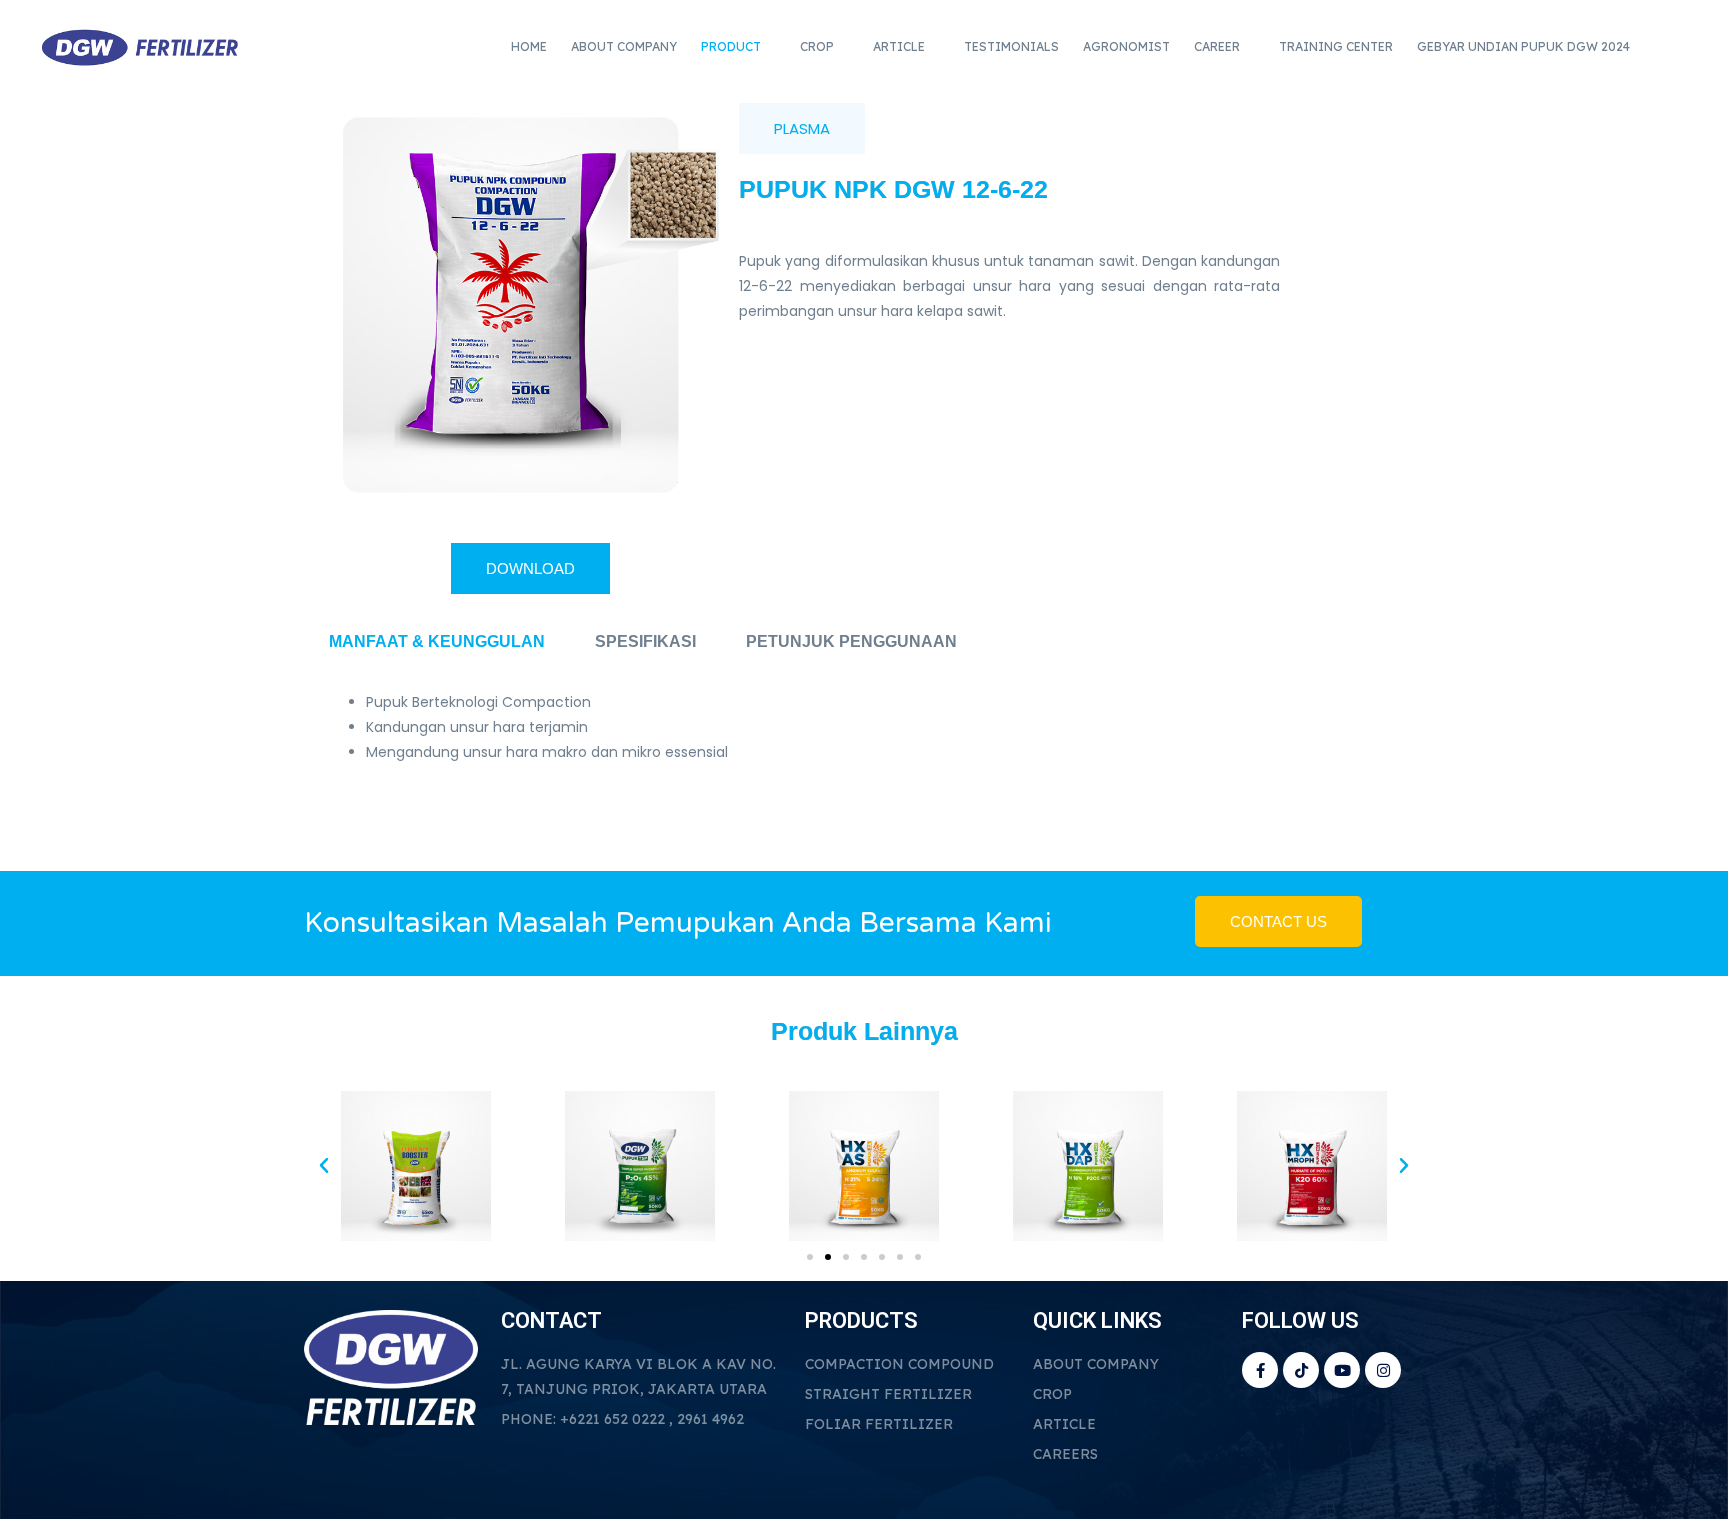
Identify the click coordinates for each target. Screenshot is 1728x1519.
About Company (624, 46)
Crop (817, 46)
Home (529, 46)
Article (899, 46)
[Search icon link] (1675, 47)
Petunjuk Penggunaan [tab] (851, 641)
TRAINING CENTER (1336, 46)
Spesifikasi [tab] (645, 641)
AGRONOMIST (1126, 46)
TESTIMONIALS (1011, 46)
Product (731, 46)
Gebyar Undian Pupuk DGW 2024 (1523, 46)
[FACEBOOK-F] (1260, 1370)
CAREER (1217, 46)
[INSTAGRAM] (1383, 1370)
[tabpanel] (864, 750)
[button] (324, 1166)
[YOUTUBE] (1342, 1370)
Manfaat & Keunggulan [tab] (437, 641)
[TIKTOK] (1301, 1370)
